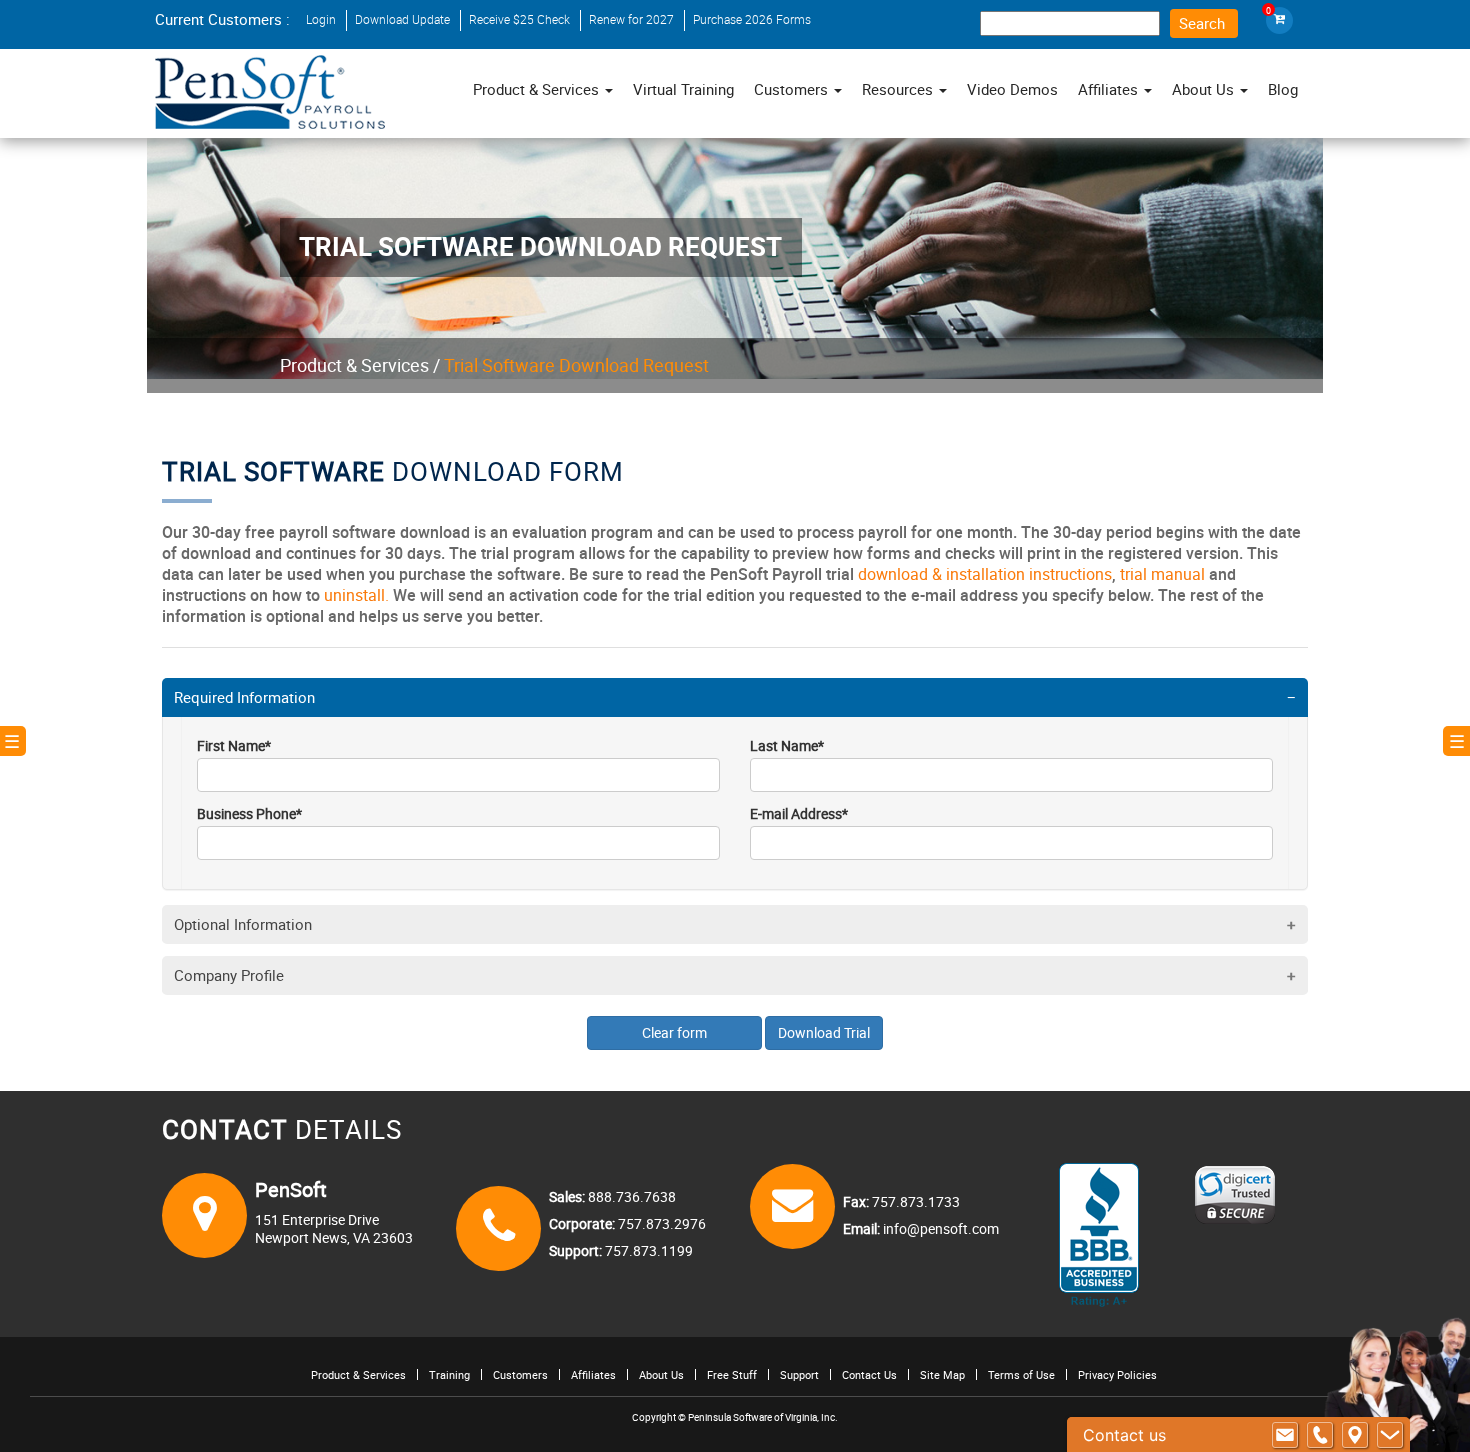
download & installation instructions (985, 574)
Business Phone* (249, 814)
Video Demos (1012, 89)
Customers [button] (793, 89)
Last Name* (787, 746)
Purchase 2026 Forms (752, 19)
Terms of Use (1021, 1374)
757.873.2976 (660, 1223)
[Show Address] (1355, 1435)
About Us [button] (1205, 89)
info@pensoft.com (939, 1228)
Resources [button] (899, 89)
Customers (520, 1374)
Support (799, 1374)
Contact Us (869, 1374)
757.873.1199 (647, 1250)
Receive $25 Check (519, 19)
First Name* (234, 746)
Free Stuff (732, 1374)
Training (449, 1374)
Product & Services (354, 365)
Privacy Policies (1117, 1374)
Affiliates (593, 1374)
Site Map (942, 1374)
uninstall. (356, 595)
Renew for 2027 (631, 19)
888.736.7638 (630, 1196)
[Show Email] (1285, 1435)
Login (321, 19)
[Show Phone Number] (1320, 1435)
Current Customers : (222, 19)
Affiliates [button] (1110, 89)
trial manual (1162, 574)
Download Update (402, 19)
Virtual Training (683, 89)
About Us (661, 1374)
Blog (1283, 89)
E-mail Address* (799, 814)
